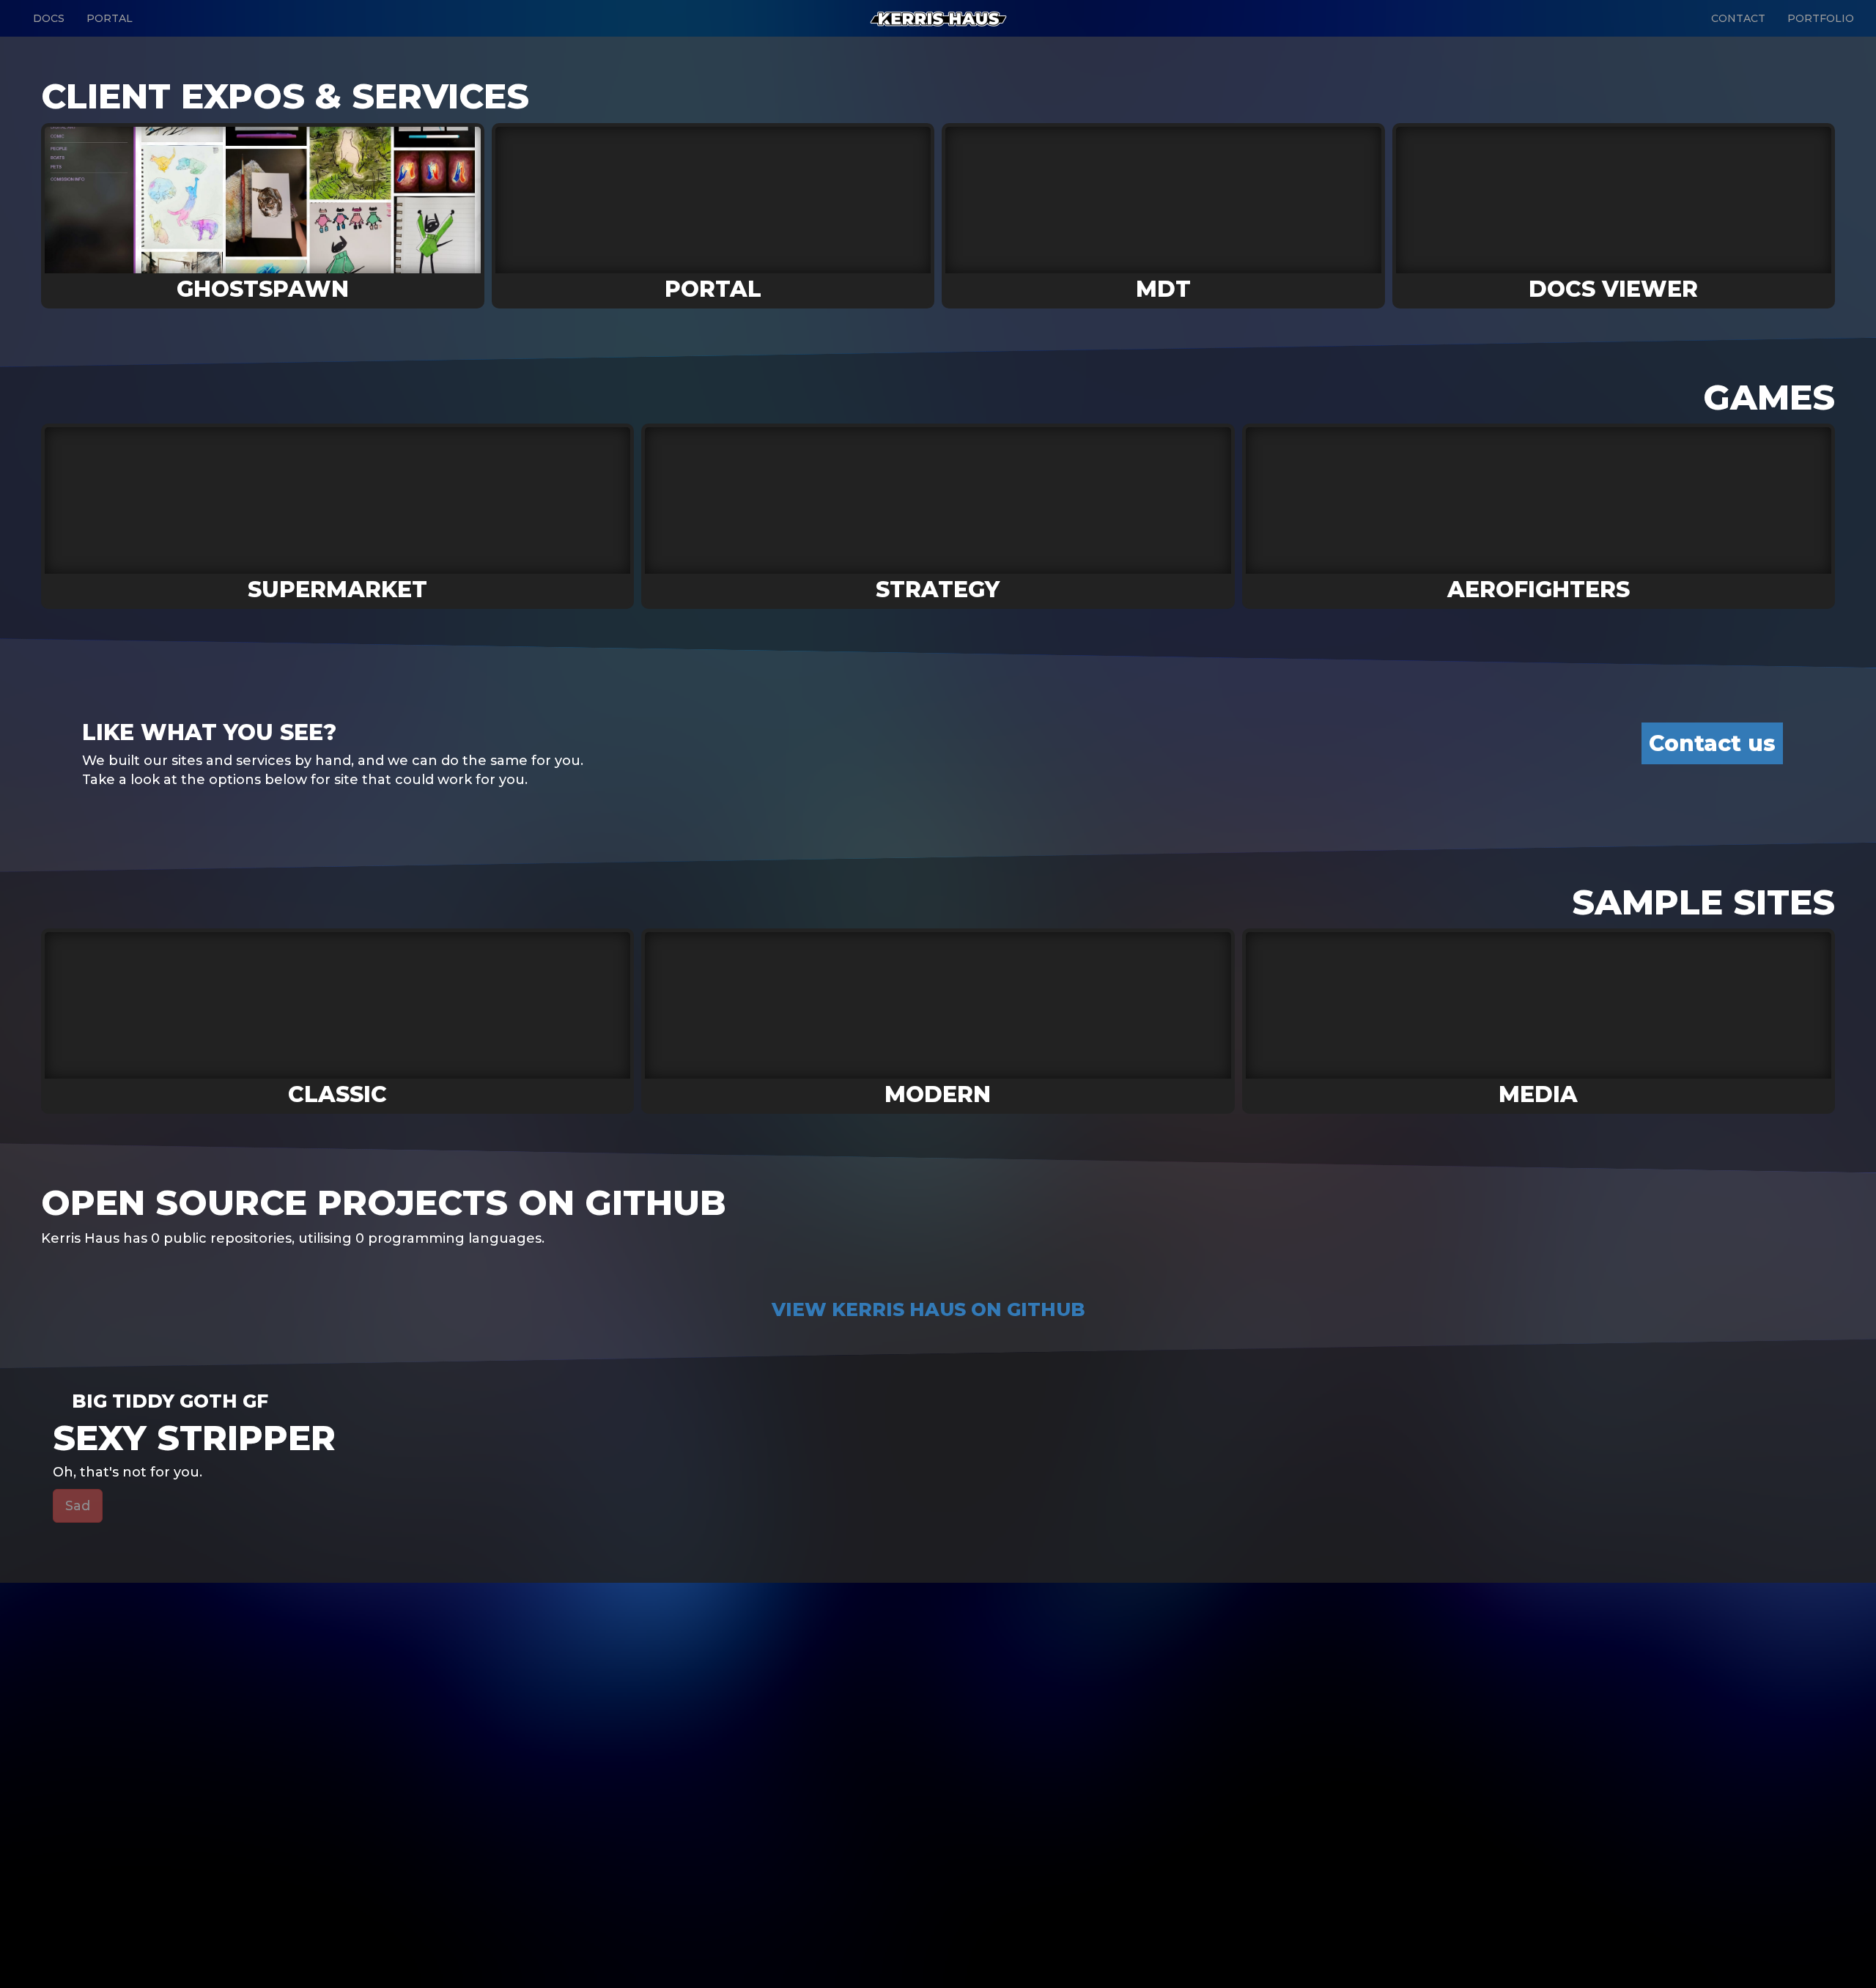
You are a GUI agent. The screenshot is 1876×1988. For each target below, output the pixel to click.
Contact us (1712, 743)
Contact (1738, 18)
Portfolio (1821, 18)
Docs (49, 18)
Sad (78, 1506)
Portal (110, 18)
